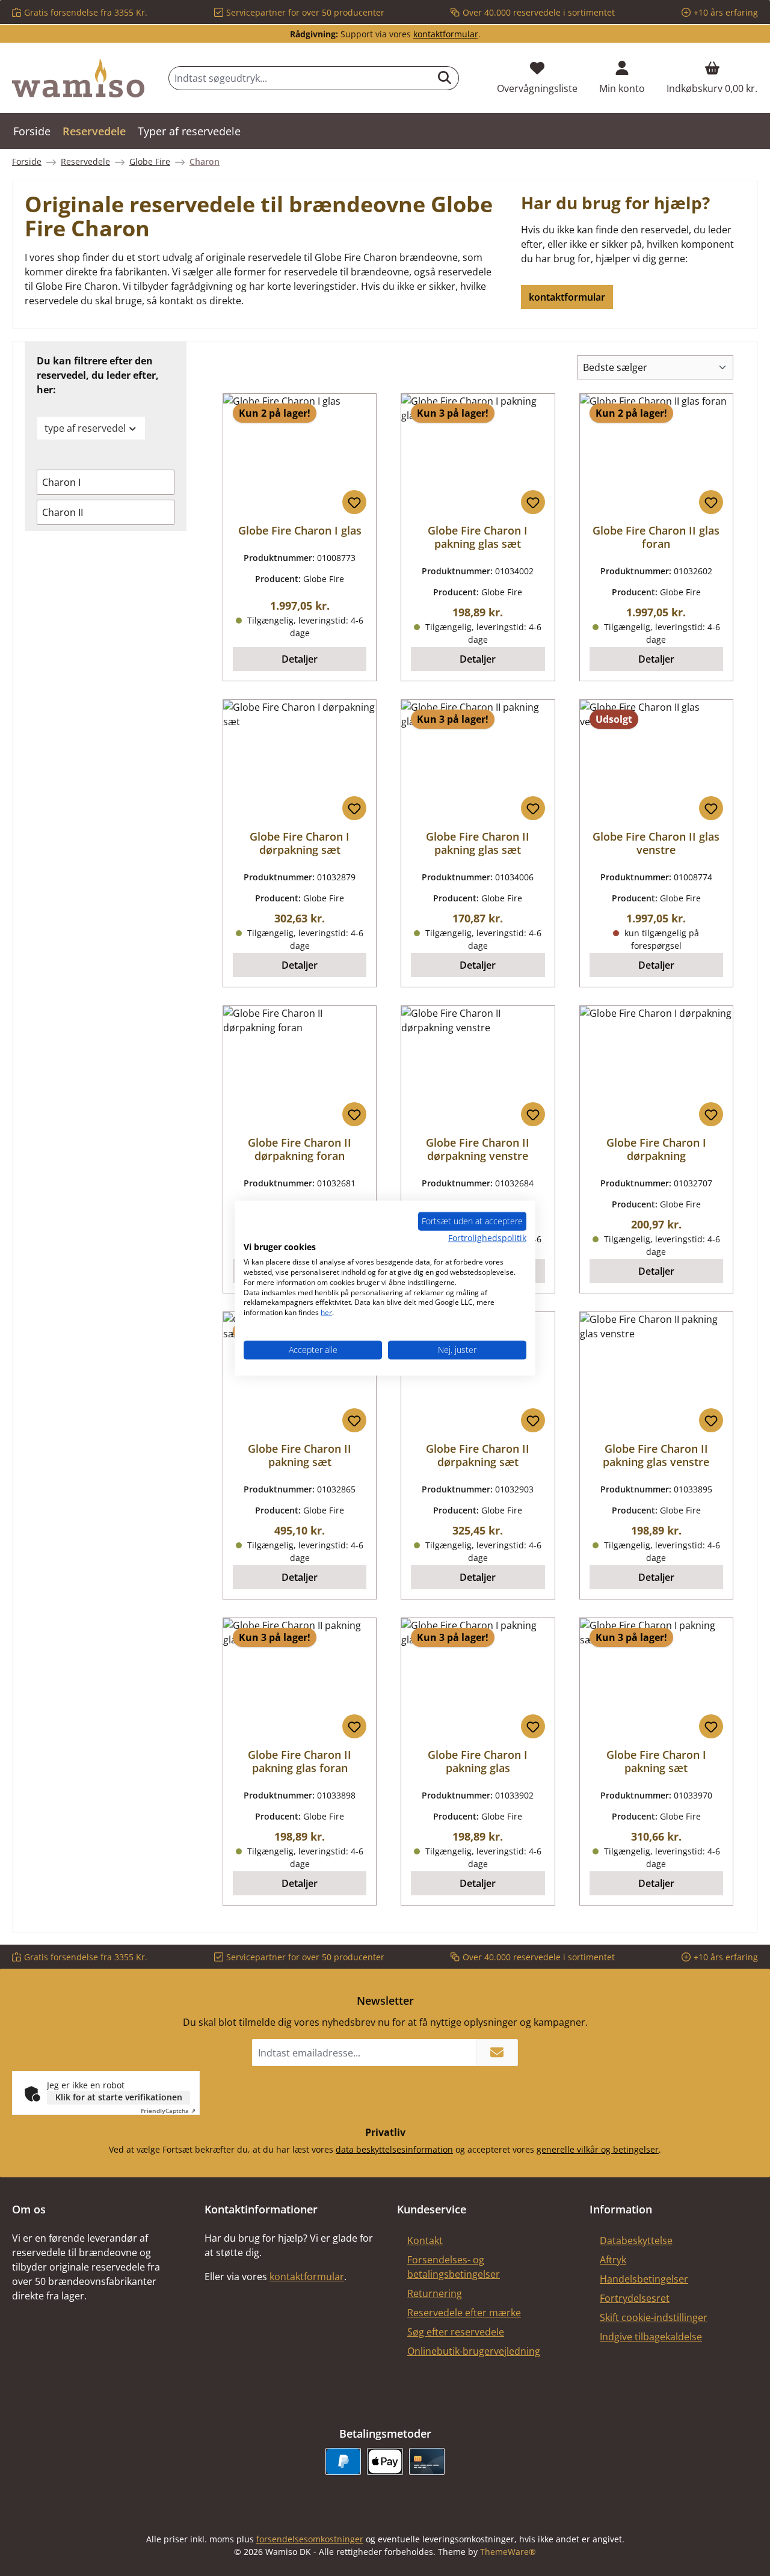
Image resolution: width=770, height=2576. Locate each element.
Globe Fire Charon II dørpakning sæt (478, 1455)
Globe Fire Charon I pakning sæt (656, 1761)
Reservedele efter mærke (464, 2313)
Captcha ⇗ (168, 2111)
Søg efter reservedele (456, 2332)
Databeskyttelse (636, 2240)
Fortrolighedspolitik (487, 1237)
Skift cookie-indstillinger (654, 2317)
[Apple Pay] (385, 2461)
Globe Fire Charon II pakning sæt (300, 1455)
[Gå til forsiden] (78, 78)
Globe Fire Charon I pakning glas (478, 1761)
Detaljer (300, 659)
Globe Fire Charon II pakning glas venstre (656, 1455)
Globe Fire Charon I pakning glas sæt (478, 537)
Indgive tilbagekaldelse (651, 2337)
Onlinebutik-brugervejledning (474, 2351)
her (326, 1312)
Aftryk (613, 2260)
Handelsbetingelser (644, 2279)
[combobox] (300, 78)
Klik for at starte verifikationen (119, 2097)
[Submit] (497, 2053)
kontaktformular (446, 34)
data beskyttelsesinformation (394, 2149)
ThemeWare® (508, 2552)
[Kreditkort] (427, 2461)
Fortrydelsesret (635, 2298)
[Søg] (445, 78)
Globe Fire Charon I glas (300, 530)
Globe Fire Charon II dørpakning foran (300, 1149)
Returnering (435, 2293)
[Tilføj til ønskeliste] (354, 502)
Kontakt (425, 2240)
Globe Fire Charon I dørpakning (656, 1149)
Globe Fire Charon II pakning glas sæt (478, 843)
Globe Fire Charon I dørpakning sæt (300, 843)
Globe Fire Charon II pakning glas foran (300, 1761)
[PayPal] (343, 2461)
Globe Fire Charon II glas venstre (656, 843)
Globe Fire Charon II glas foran (656, 537)
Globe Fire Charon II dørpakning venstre (478, 1149)
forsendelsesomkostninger (310, 2539)
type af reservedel (85, 428)
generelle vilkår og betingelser (598, 2149)
